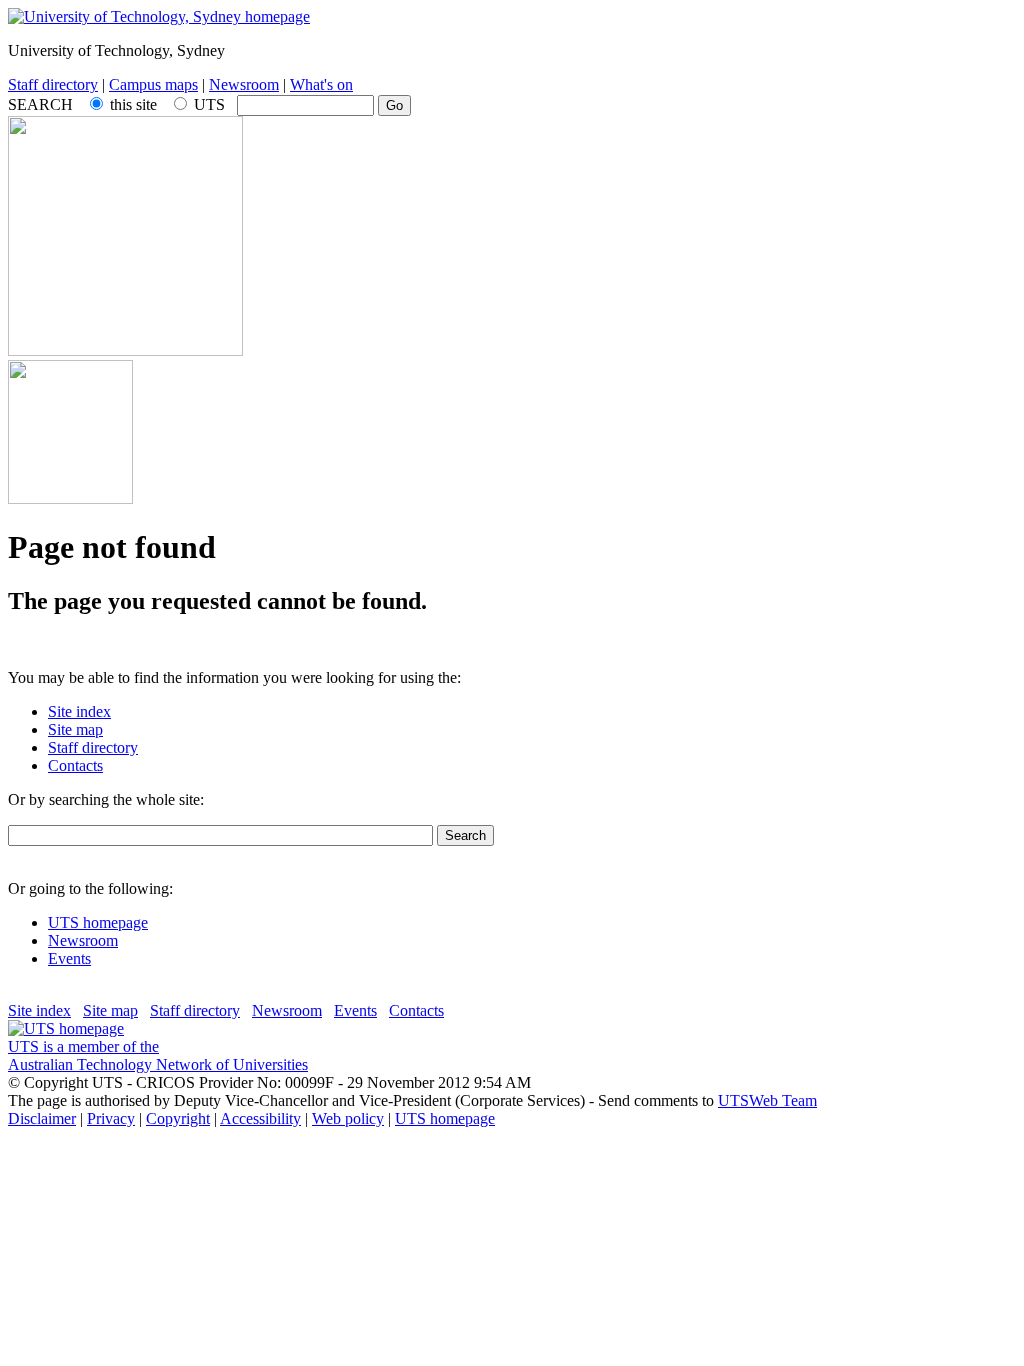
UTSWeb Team (767, 1100)
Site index (79, 711)
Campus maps (153, 84)
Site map (75, 729)
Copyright (178, 1118)
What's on (321, 84)
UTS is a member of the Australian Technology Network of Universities (158, 1055)
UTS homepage (98, 922)
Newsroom (244, 84)
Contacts (75, 765)
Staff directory (53, 84)
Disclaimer (42, 1118)
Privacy (111, 1118)
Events (69, 958)
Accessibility (260, 1118)
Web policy (348, 1118)
